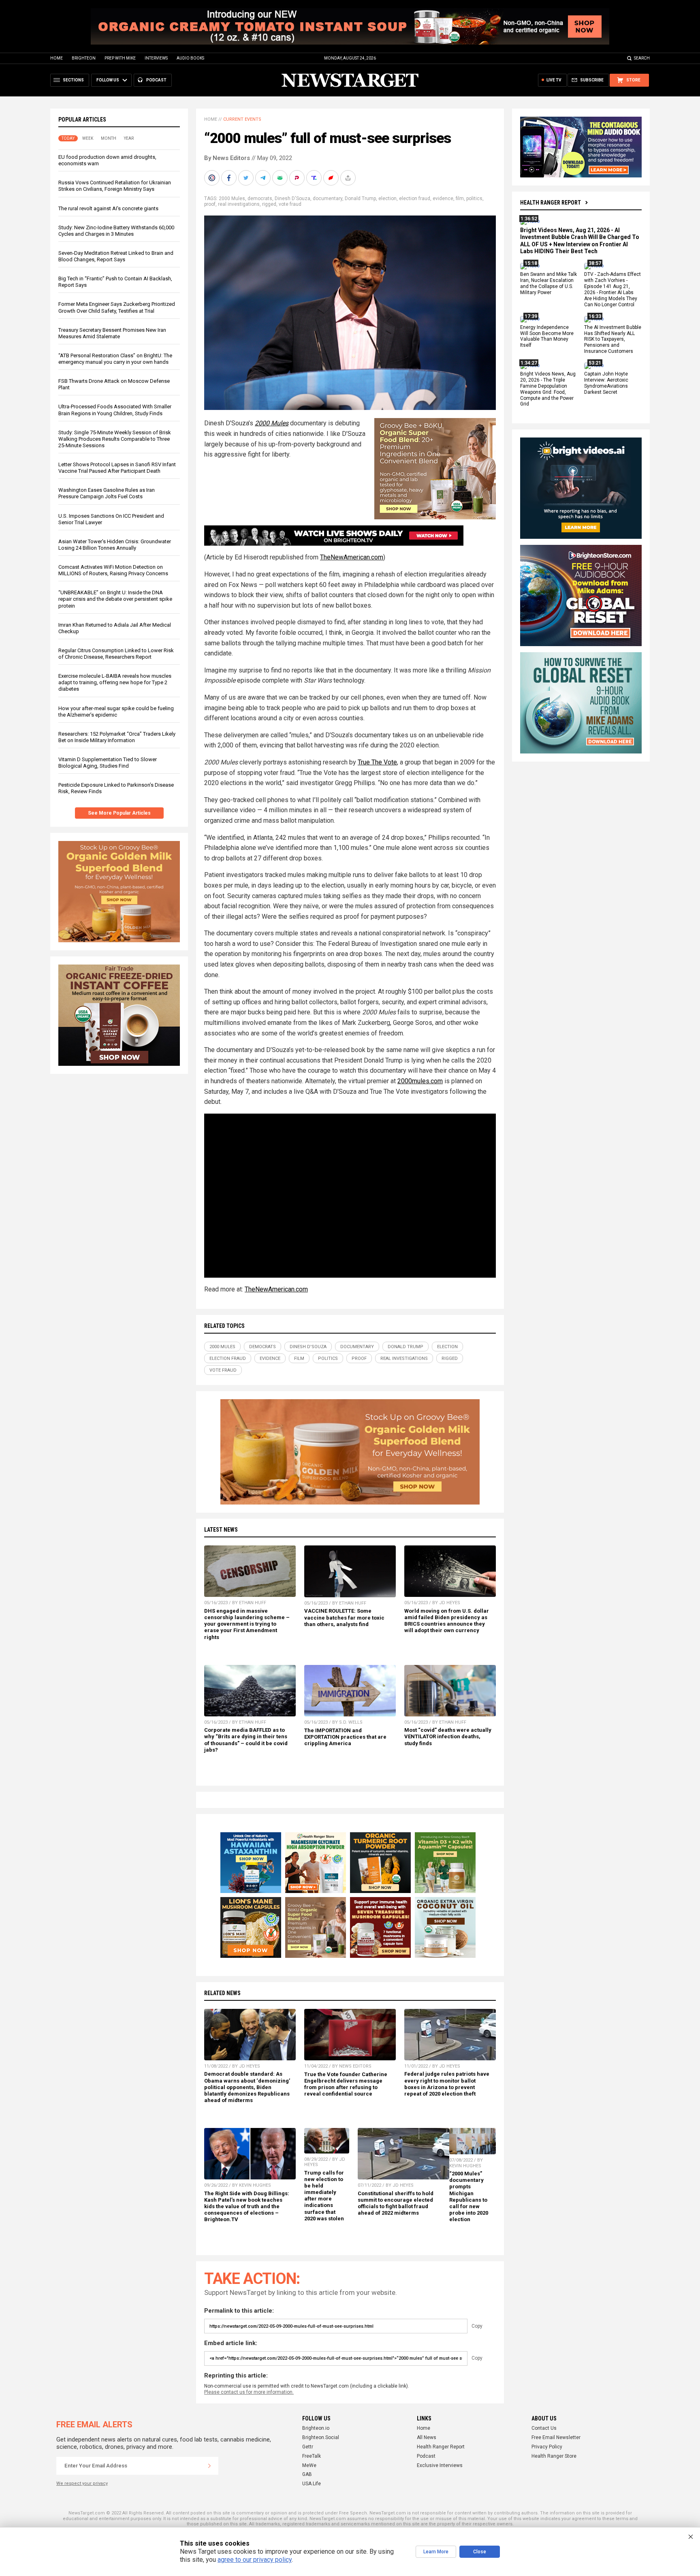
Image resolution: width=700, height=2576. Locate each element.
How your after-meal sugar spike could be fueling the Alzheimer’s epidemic (116, 712)
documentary (328, 198)
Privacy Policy (547, 2447)
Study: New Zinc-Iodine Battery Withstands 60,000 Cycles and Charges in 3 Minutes (116, 231)
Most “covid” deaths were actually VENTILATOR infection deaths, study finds (448, 1736)
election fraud (415, 198)
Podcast (426, 2456)
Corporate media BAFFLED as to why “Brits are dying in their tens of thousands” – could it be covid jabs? (246, 1740)
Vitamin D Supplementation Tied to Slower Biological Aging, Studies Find (108, 763)
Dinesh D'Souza (292, 198)
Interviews (156, 58)
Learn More (436, 2552)
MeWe (309, 2465)
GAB (307, 2474)
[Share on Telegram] (264, 178)
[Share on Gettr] (332, 178)
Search (642, 58)
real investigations (239, 204)
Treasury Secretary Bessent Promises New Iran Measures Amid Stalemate (112, 333)
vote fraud (290, 204)
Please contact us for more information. (249, 2392)
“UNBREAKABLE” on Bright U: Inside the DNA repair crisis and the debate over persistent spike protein (115, 599)
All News (427, 2437)
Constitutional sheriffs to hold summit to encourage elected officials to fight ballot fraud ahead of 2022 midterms (396, 2203)
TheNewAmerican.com (352, 557)
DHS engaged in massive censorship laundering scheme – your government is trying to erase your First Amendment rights (247, 1624)
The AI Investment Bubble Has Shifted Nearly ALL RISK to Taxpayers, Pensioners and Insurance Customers (613, 339)
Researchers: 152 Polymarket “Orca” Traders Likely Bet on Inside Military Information (117, 737)
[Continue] (209, 2466)
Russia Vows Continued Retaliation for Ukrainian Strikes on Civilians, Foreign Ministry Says (115, 186)
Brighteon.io (316, 2428)
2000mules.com (420, 1081)
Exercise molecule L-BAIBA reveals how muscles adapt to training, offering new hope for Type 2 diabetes (115, 682)
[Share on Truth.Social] (315, 178)
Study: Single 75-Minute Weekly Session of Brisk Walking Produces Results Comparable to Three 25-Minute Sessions (115, 439)
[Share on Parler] (298, 178)
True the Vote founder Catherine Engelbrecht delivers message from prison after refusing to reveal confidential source (346, 2084)
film (460, 198)
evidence (443, 198)
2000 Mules (232, 198)
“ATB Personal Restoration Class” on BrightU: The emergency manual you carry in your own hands (115, 359)
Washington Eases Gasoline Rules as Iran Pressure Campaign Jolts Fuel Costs (107, 493)
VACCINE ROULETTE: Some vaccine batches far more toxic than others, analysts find (344, 1617)
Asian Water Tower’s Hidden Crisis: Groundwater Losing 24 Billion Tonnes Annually (115, 545)
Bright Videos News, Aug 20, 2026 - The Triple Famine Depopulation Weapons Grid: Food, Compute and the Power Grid (548, 389)
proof (210, 204)
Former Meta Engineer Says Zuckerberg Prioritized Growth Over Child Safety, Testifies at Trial (117, 307)
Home (57, 58)
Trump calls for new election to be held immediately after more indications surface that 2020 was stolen (324, 2196)
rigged (269, 204)
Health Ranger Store (554, 2456)
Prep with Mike (120, 58)
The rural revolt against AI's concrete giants (108, 208)
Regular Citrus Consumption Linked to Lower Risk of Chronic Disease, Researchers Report (116, 654)
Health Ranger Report (551, 203)
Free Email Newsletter (556, 2437)
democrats (260, 198)
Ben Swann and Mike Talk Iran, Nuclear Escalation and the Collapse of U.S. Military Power (548, 284)
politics (474, 198)
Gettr (308, 2447)
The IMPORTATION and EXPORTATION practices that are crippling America (345, 1737)
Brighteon (84, 58)
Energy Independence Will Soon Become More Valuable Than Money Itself (547, 336)
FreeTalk (312, 2456)
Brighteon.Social (321, 2437)
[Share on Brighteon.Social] (213, 178)
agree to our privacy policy (255, 2560)
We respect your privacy (82, 2483)
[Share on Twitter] (247, 178)
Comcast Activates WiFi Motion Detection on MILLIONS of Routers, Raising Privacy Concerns (113, 570)
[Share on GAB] (281, 178)
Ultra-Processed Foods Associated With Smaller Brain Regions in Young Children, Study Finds (115, 410)
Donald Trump (360, 198)
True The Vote (377, 762)
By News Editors (227, 158)
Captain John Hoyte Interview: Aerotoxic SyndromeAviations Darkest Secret (606, 383)
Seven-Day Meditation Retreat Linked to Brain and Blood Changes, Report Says (116, 256)
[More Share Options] (349, 178)
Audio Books (190, 58)
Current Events (242, 119)
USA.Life (312, 2484)
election (387, 198)
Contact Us (544, 2428)
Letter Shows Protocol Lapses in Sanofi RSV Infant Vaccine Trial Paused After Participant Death (117, 468)
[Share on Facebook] (230, 178)
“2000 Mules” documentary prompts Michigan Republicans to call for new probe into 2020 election (469, 2196)
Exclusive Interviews (440, 2465)
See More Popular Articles (119, 813)
